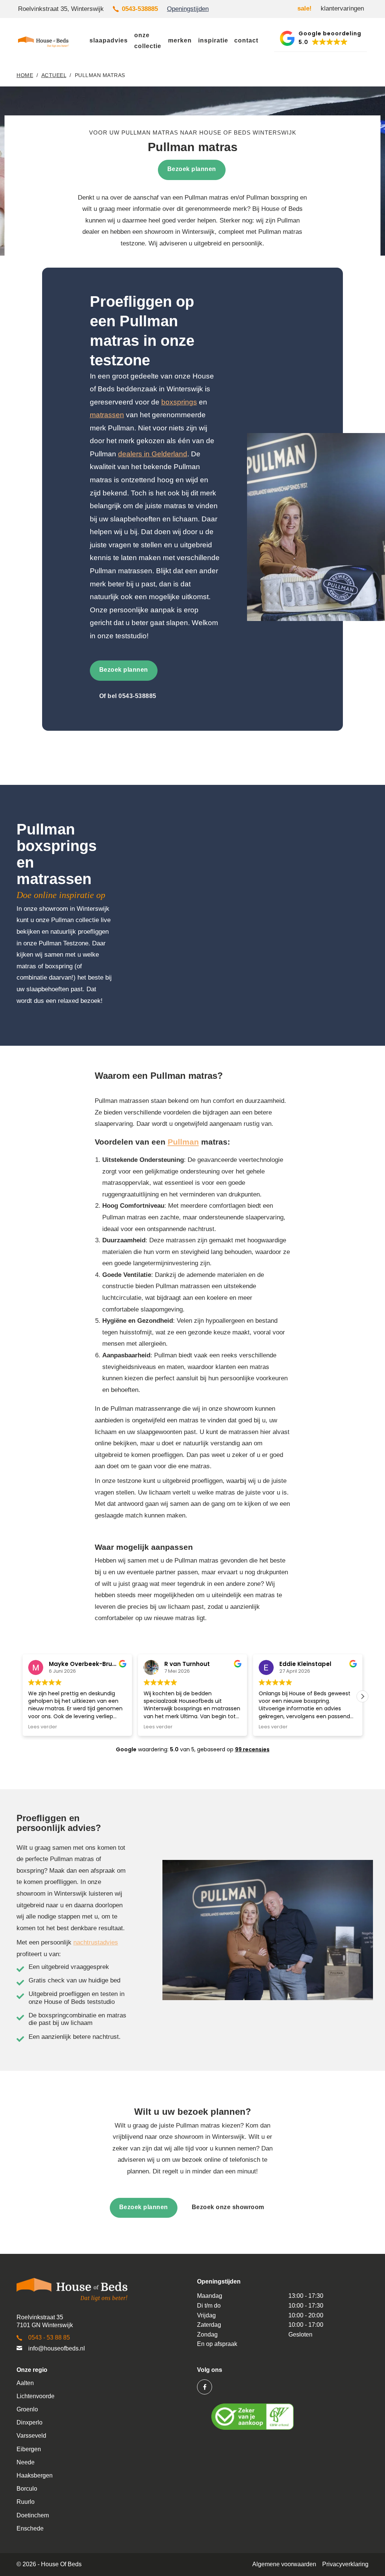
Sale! (305, 8)
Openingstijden (188, 9)
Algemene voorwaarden (284, 2564)
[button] (321, 39)
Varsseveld (31, 2436)
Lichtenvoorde (36, 2396)
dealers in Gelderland (153, 454)
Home (25, 75)
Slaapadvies (109, 40)
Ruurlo (26, 2502)
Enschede (30, 2528)
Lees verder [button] (43, 1727)
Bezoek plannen (124, 670)
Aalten (25, 2383)
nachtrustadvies (96, 1942)
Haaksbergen (35, 2475)
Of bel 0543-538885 (128, 696)
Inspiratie (213, 40)
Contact (246, 40)
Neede (26, 2462)
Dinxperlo (30, 2422)
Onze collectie (148, 41)
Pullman (183, 1142)
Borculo (27, 2489)
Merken (180, 40)
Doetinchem (33, 2515)
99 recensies (252, 1749)
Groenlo (27, 2409)
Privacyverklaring (345, 2564)
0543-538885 (140, 9)
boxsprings (179, 402)
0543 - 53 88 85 (49, 2337)
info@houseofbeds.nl (57, 2348)
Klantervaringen (342, 8)
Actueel (54, 75)
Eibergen (29, 2449)
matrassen (107, 415)
